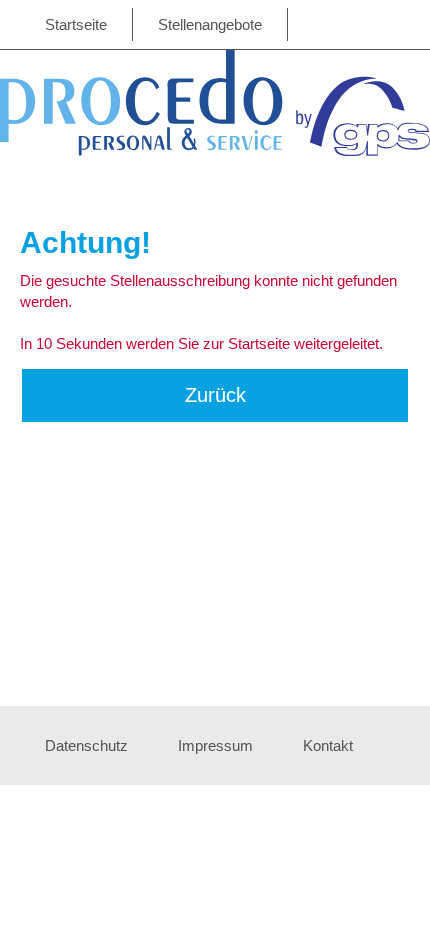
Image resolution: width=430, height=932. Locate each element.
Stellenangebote (210, 24)
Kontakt (328, 745)
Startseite (76, 24)
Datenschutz (86, 745)
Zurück (215, 395)
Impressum (215, 745)
